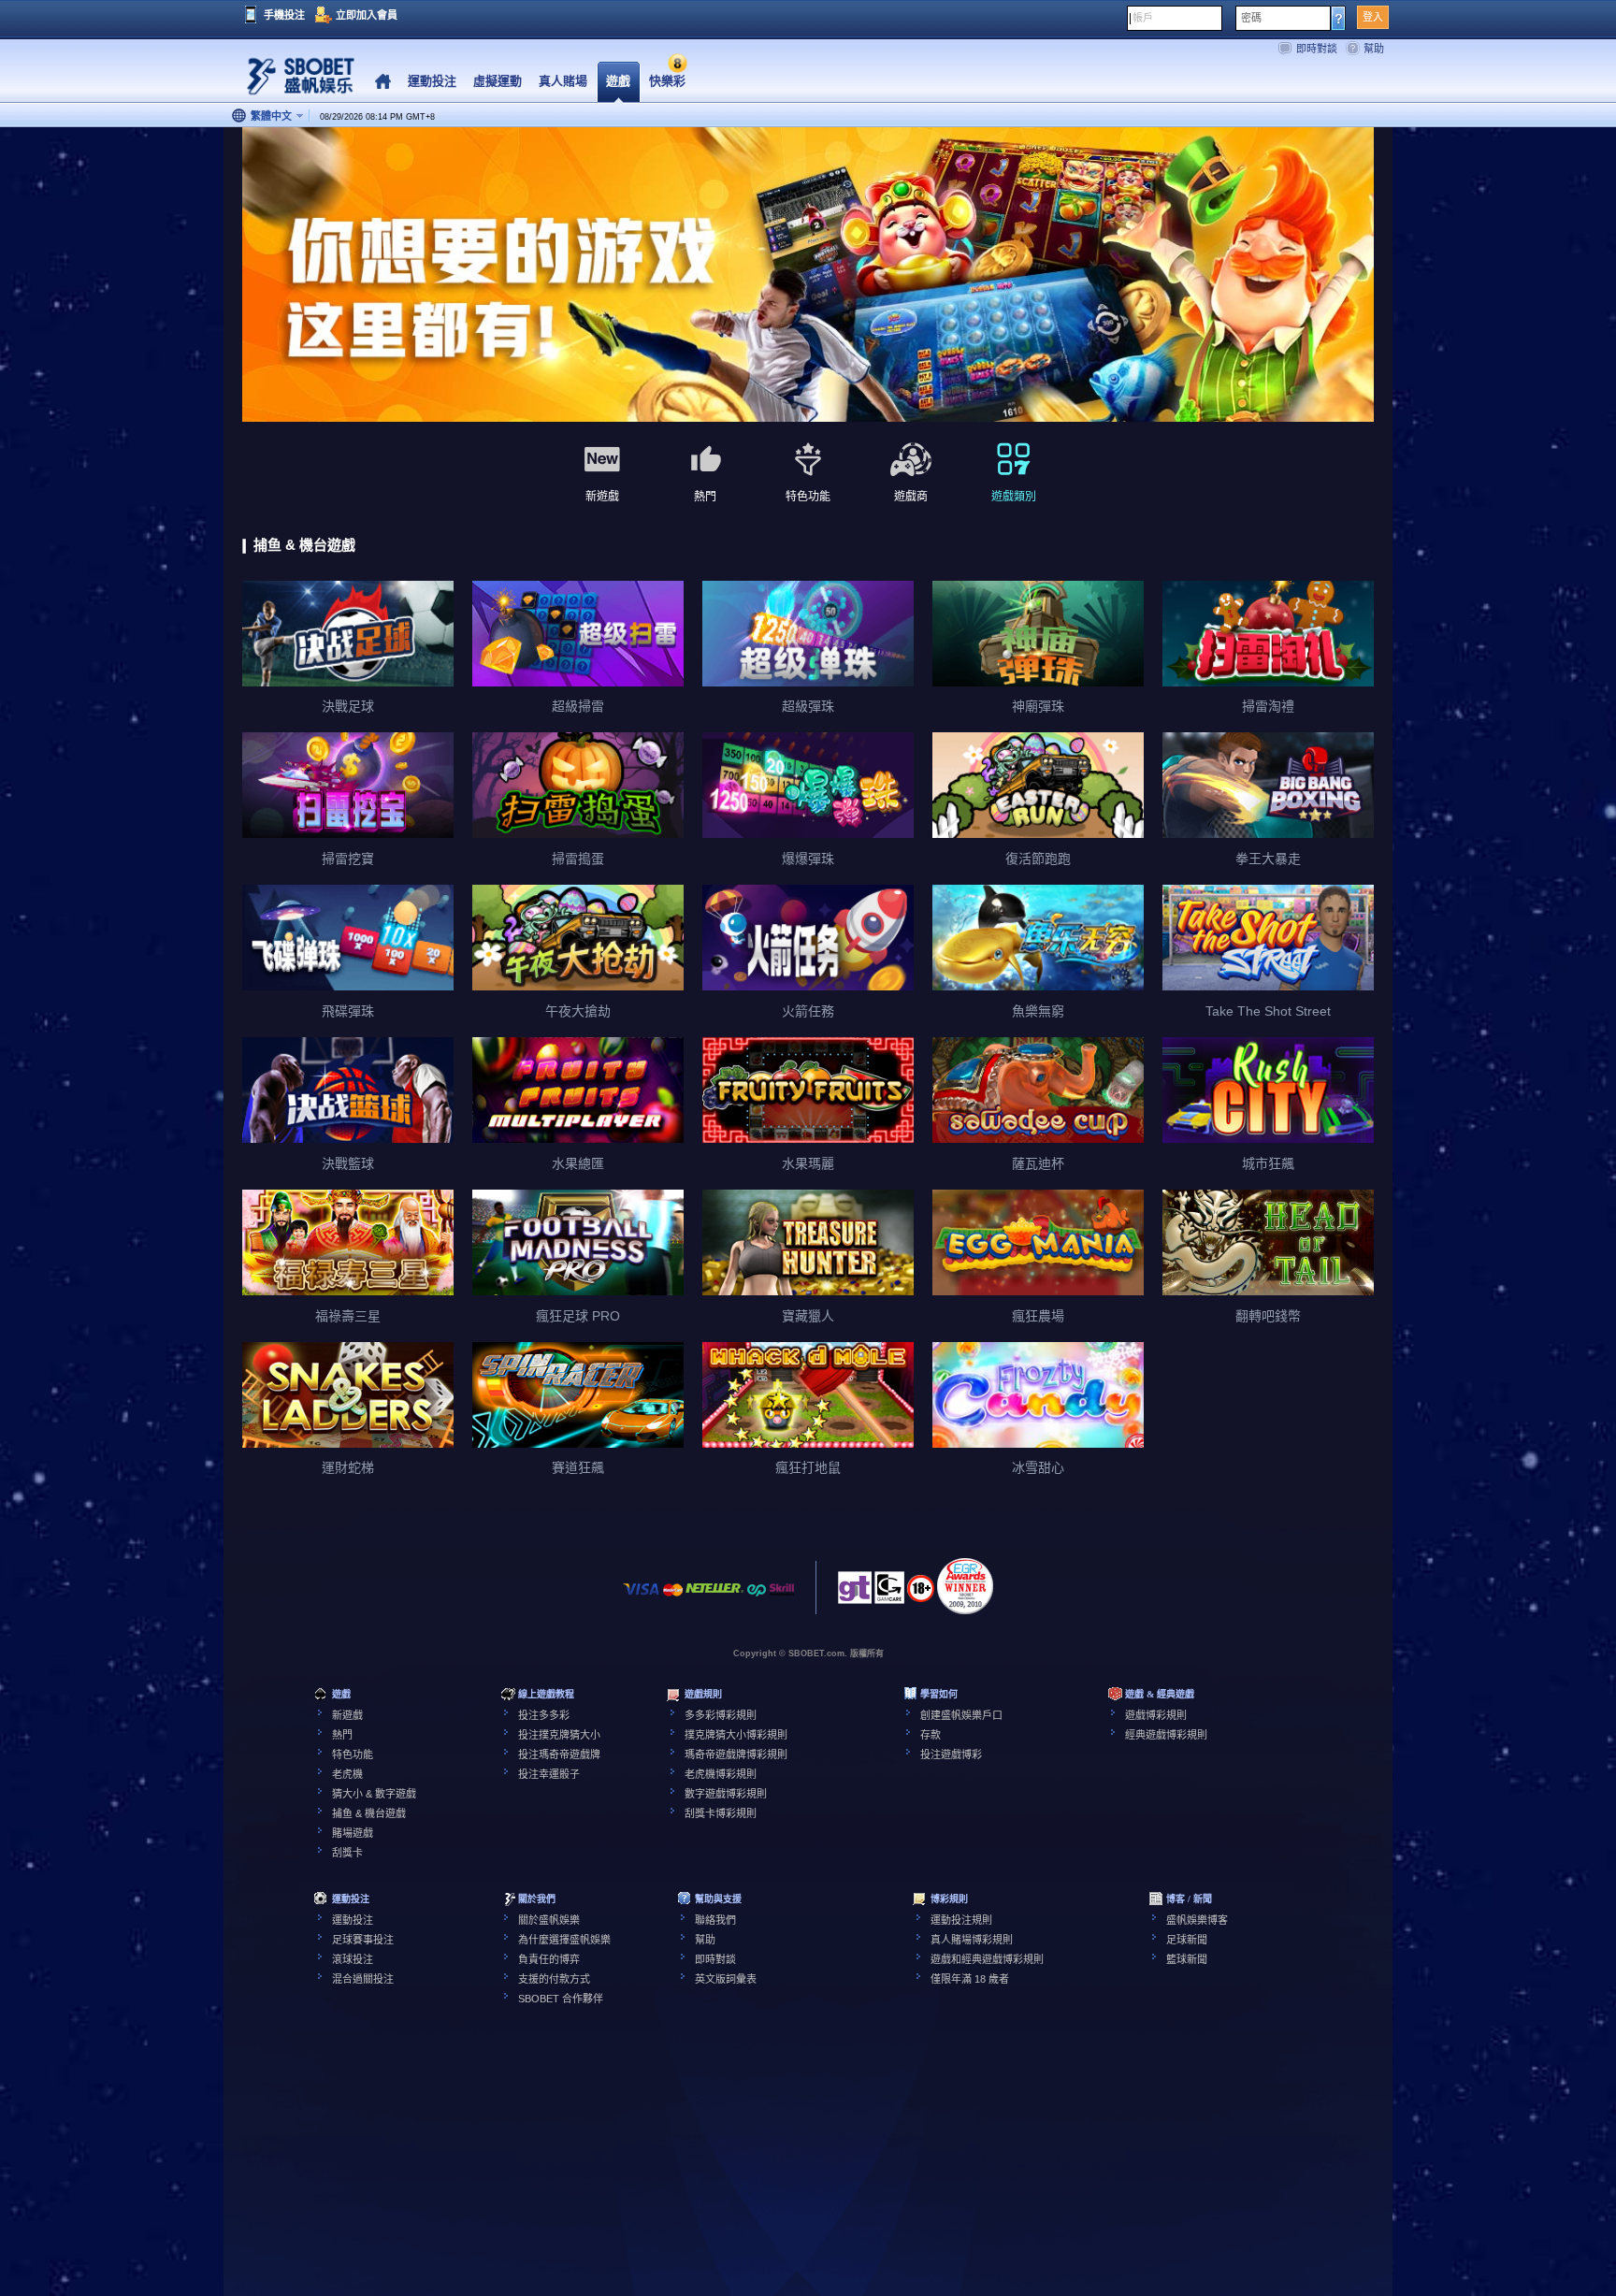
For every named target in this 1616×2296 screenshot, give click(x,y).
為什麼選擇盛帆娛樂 (564, 1940)
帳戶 (1143, 18)
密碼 (1251, 18)
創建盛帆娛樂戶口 (961, 1715)
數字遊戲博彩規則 (726, 1794)
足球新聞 (1187, 1940)
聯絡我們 (715, 1920)
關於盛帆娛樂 (549, 1920)
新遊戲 (347, 1715)
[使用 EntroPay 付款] (757, 1599)
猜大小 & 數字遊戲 (374, 1794)
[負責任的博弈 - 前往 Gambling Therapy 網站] (855, 1593)
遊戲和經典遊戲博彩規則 (987, 1959)
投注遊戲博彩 (951, 1754)
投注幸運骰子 (549, 1774)
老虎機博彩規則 (721, 1774)
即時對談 (1317, 49)
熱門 (342, 1735)
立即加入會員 (367, 15)
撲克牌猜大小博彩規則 (736, 1735)
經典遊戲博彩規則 (1166, 1735)
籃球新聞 (1187, 1959)
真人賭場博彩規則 (972, 1940)
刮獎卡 (347, 1853)
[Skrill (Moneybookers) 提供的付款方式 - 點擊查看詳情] (782, 1599)
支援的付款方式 (554, 1979)
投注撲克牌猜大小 (559, 1735)
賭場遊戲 (353, 1833)
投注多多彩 (544, 1715)
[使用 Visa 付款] (642, 1599)
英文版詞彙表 (726, 1979)
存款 (931, 1735)
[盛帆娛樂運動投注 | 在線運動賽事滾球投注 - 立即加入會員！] (294, 79)
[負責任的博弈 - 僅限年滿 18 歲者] (921, 1595)
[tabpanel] (808, 275)
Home (383, 82)
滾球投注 (353, 1959)
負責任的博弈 (549, 1959)
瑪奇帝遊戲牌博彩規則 (736, 1754)
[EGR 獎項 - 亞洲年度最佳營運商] (965, 1586)
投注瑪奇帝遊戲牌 (559, 1754)
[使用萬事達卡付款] (673, 1599)
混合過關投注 (363, 1979)
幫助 (1374, 49)
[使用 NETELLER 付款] (714, 1599)
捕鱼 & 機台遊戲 (369, 1813)
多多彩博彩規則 (721, 1715)
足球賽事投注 (363, 1940)
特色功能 (353, 1754)
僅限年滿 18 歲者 (970, 1979)
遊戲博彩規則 (1156, 1715)
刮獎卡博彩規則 (721, 1813)
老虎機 (347, 1774)
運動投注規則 (961, 1920)
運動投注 (353, 1920)
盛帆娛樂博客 (1197, 1920)
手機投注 (284, 15)
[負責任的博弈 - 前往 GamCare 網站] (889, 1593)
